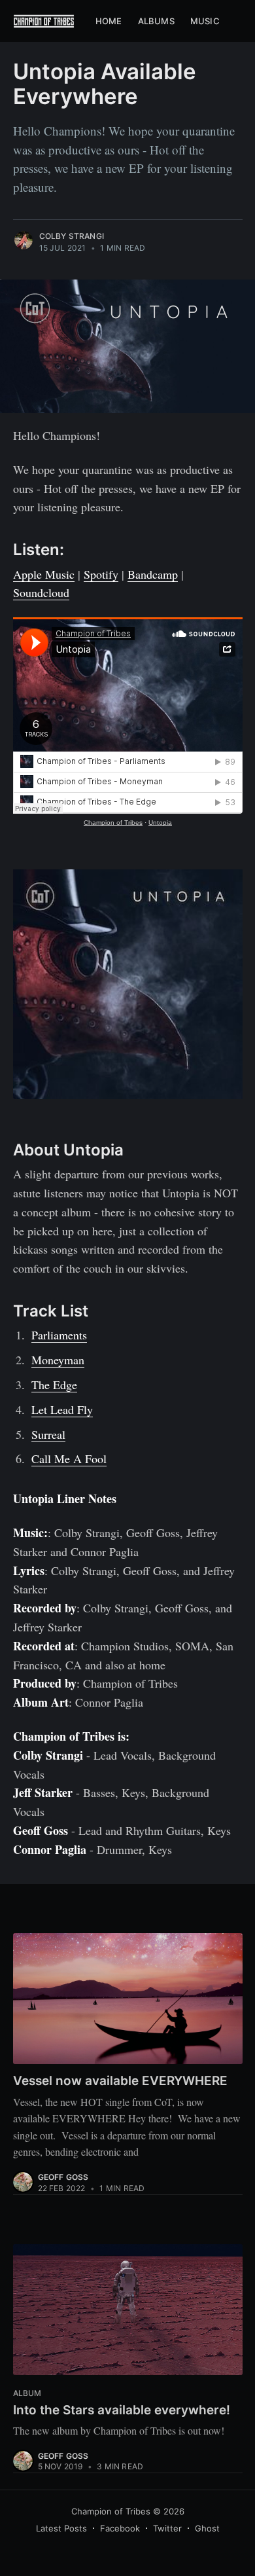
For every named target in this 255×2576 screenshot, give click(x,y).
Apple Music (44, 574)
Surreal (48, 1434)
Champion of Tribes (113, 823)
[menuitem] (109, 21)
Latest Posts (61, 2528)
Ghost (207, 2528)
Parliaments (59, 1335)
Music (205, 21)
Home (109, 21)
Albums (156, 21)
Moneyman (58, 1360)
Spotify (101, 574)
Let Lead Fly (62, 1409)
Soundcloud (41, 592)
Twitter (167, 2528)
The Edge (54, 1385)
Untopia (160, 823)
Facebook (120, 2528)
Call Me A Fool (69, 1459)
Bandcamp (153, 574)
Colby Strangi (72, 236)
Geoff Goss (63, 2177)
